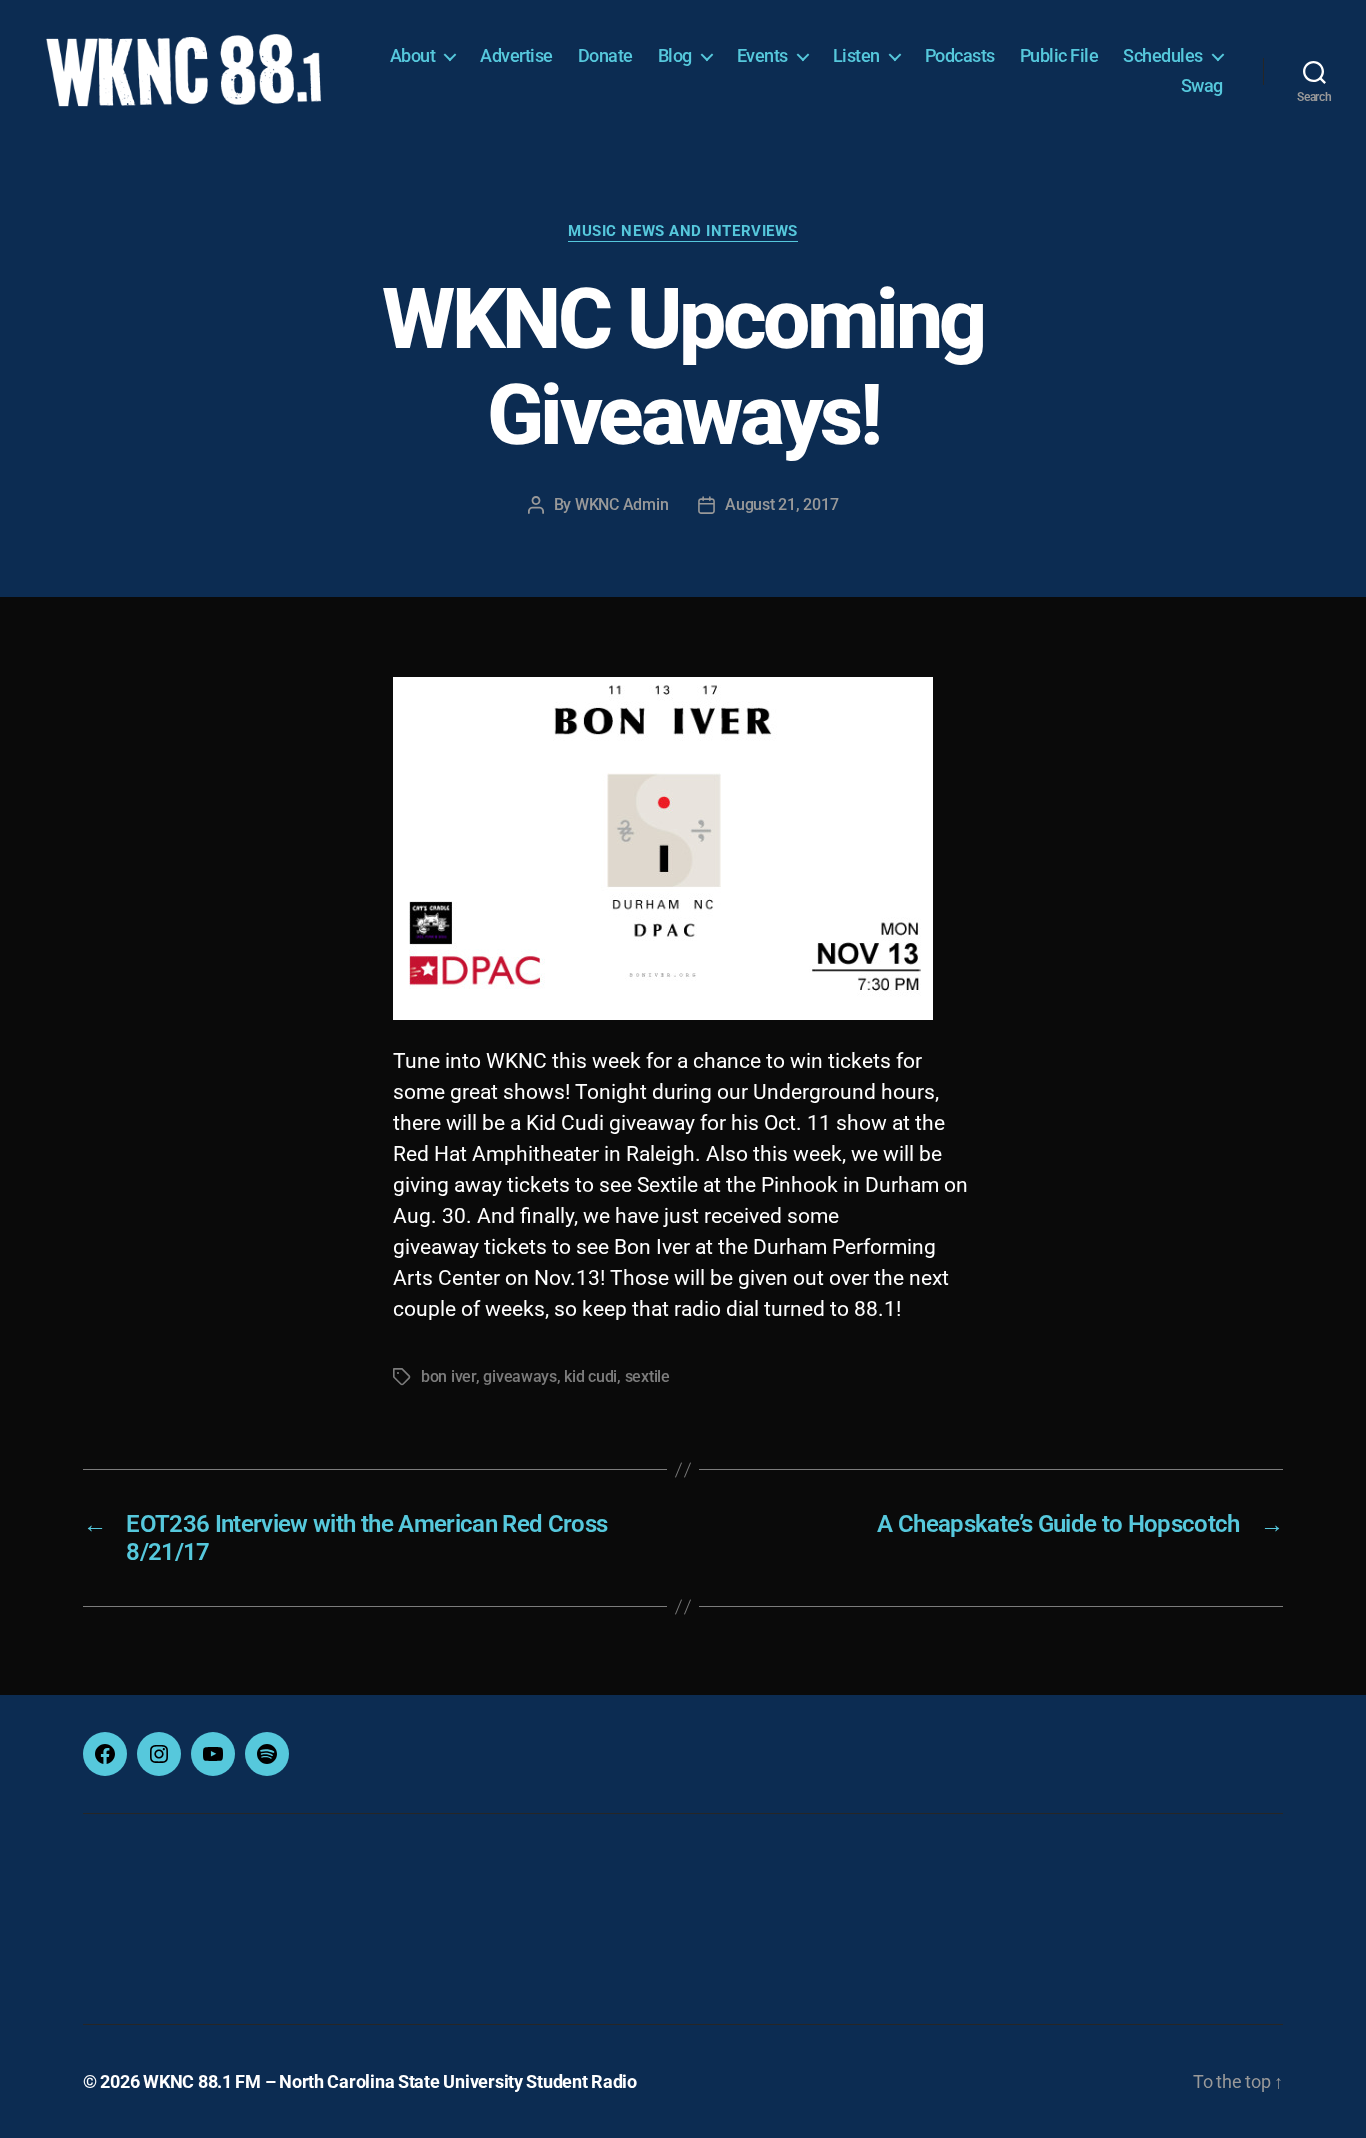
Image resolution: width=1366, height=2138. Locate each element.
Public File (1059, 55)
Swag (1202, 85)
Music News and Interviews (683, 231)
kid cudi (590, 1376)
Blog (675, 55)
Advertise (516, 55)
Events (762, 55)
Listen (856, 55)
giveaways (520, 1376)
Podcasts (960, 55)
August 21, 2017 (781, 504)
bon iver (448, 1376)
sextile (647, 1376)
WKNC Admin (621, 504)
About (413, 55)
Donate (605, 55)
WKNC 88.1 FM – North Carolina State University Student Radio (390, 2081)
